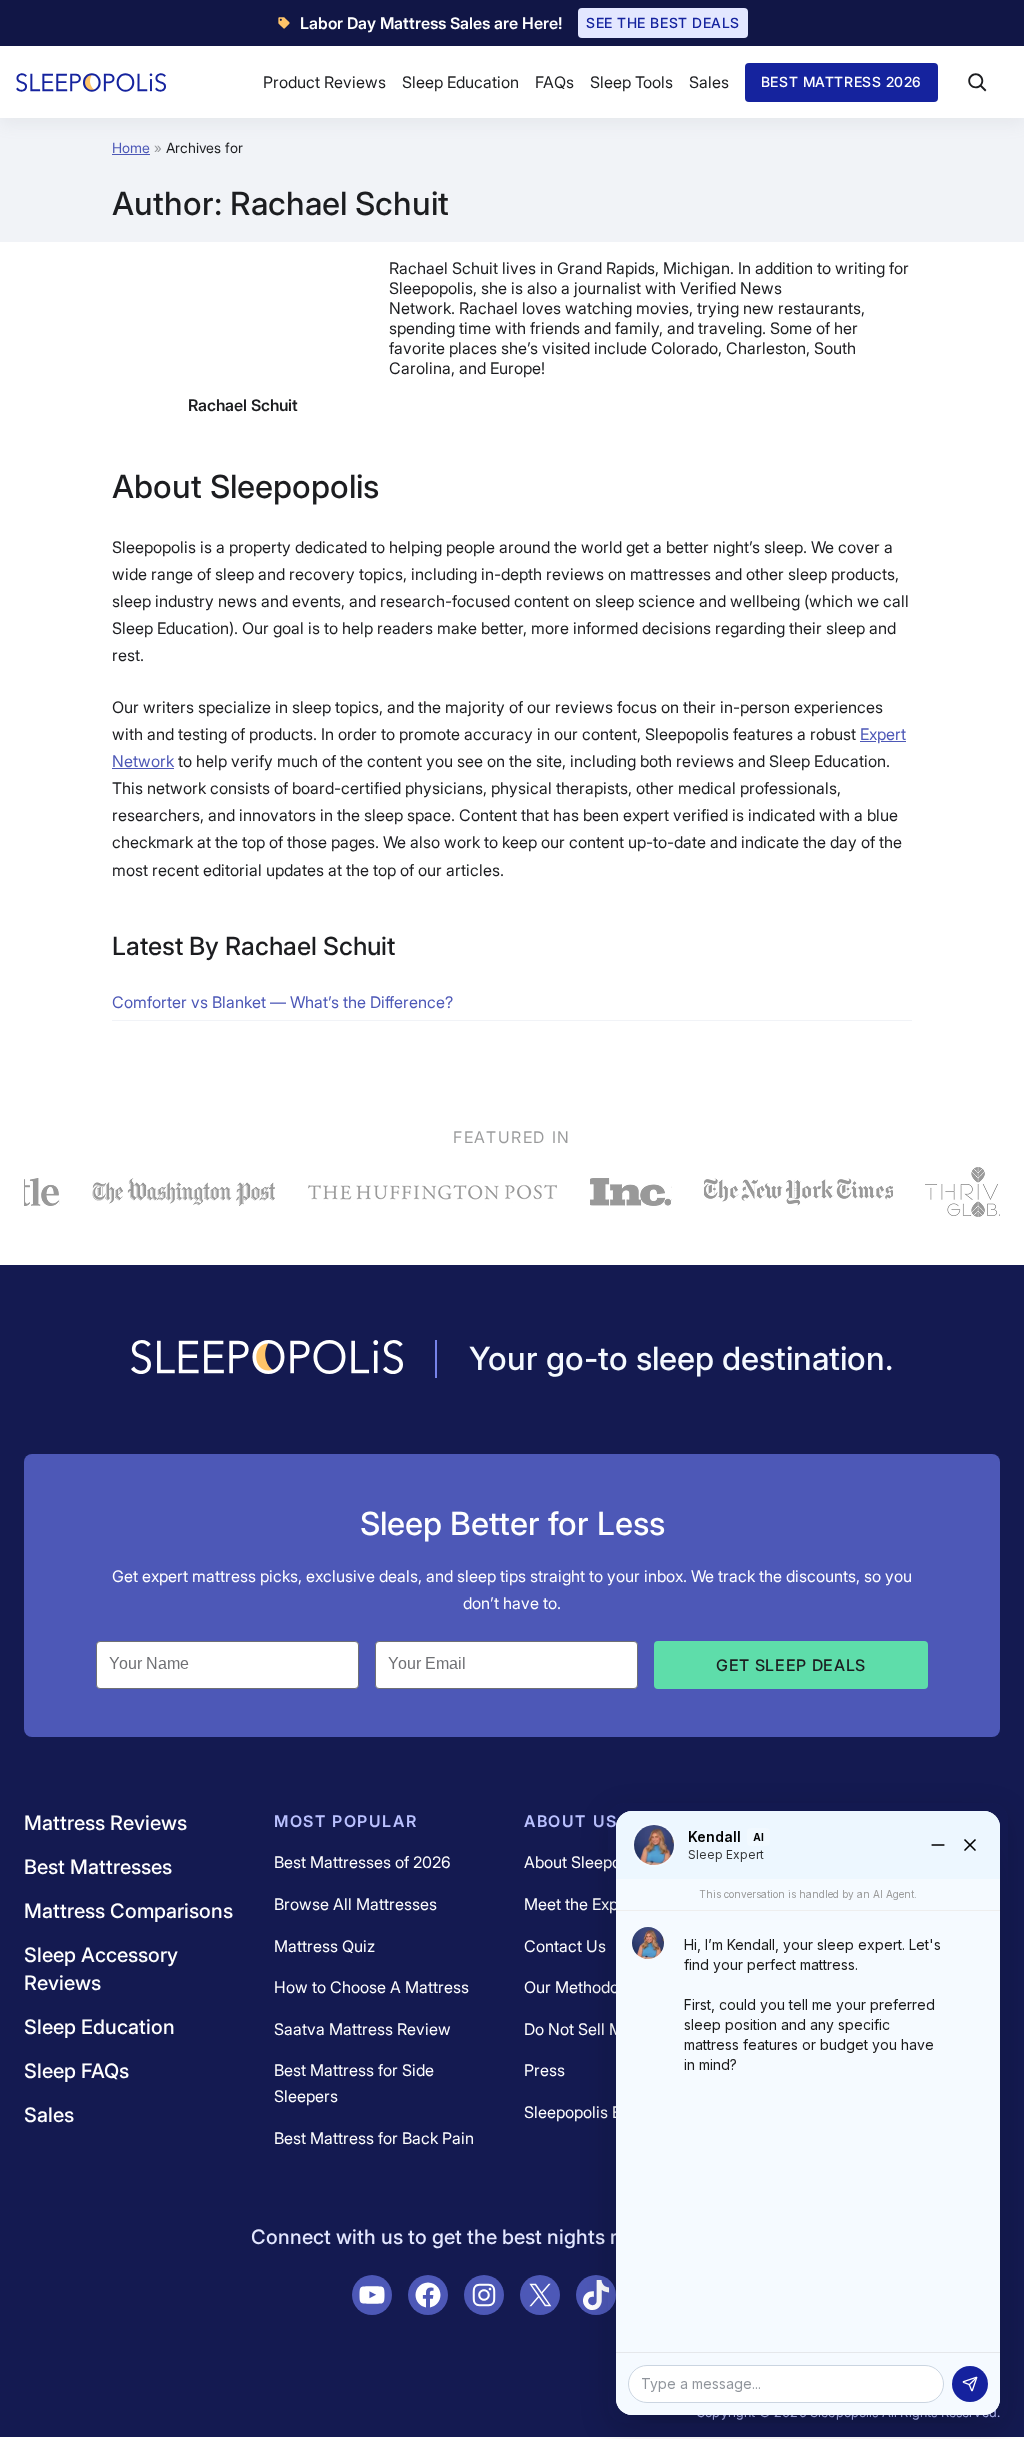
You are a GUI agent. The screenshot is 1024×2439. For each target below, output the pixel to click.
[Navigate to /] (267, 1359)
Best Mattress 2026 (841, 81)
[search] (977, 82)
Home (131, 147)
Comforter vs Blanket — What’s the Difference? (282, 1002)
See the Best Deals (663, 22)
